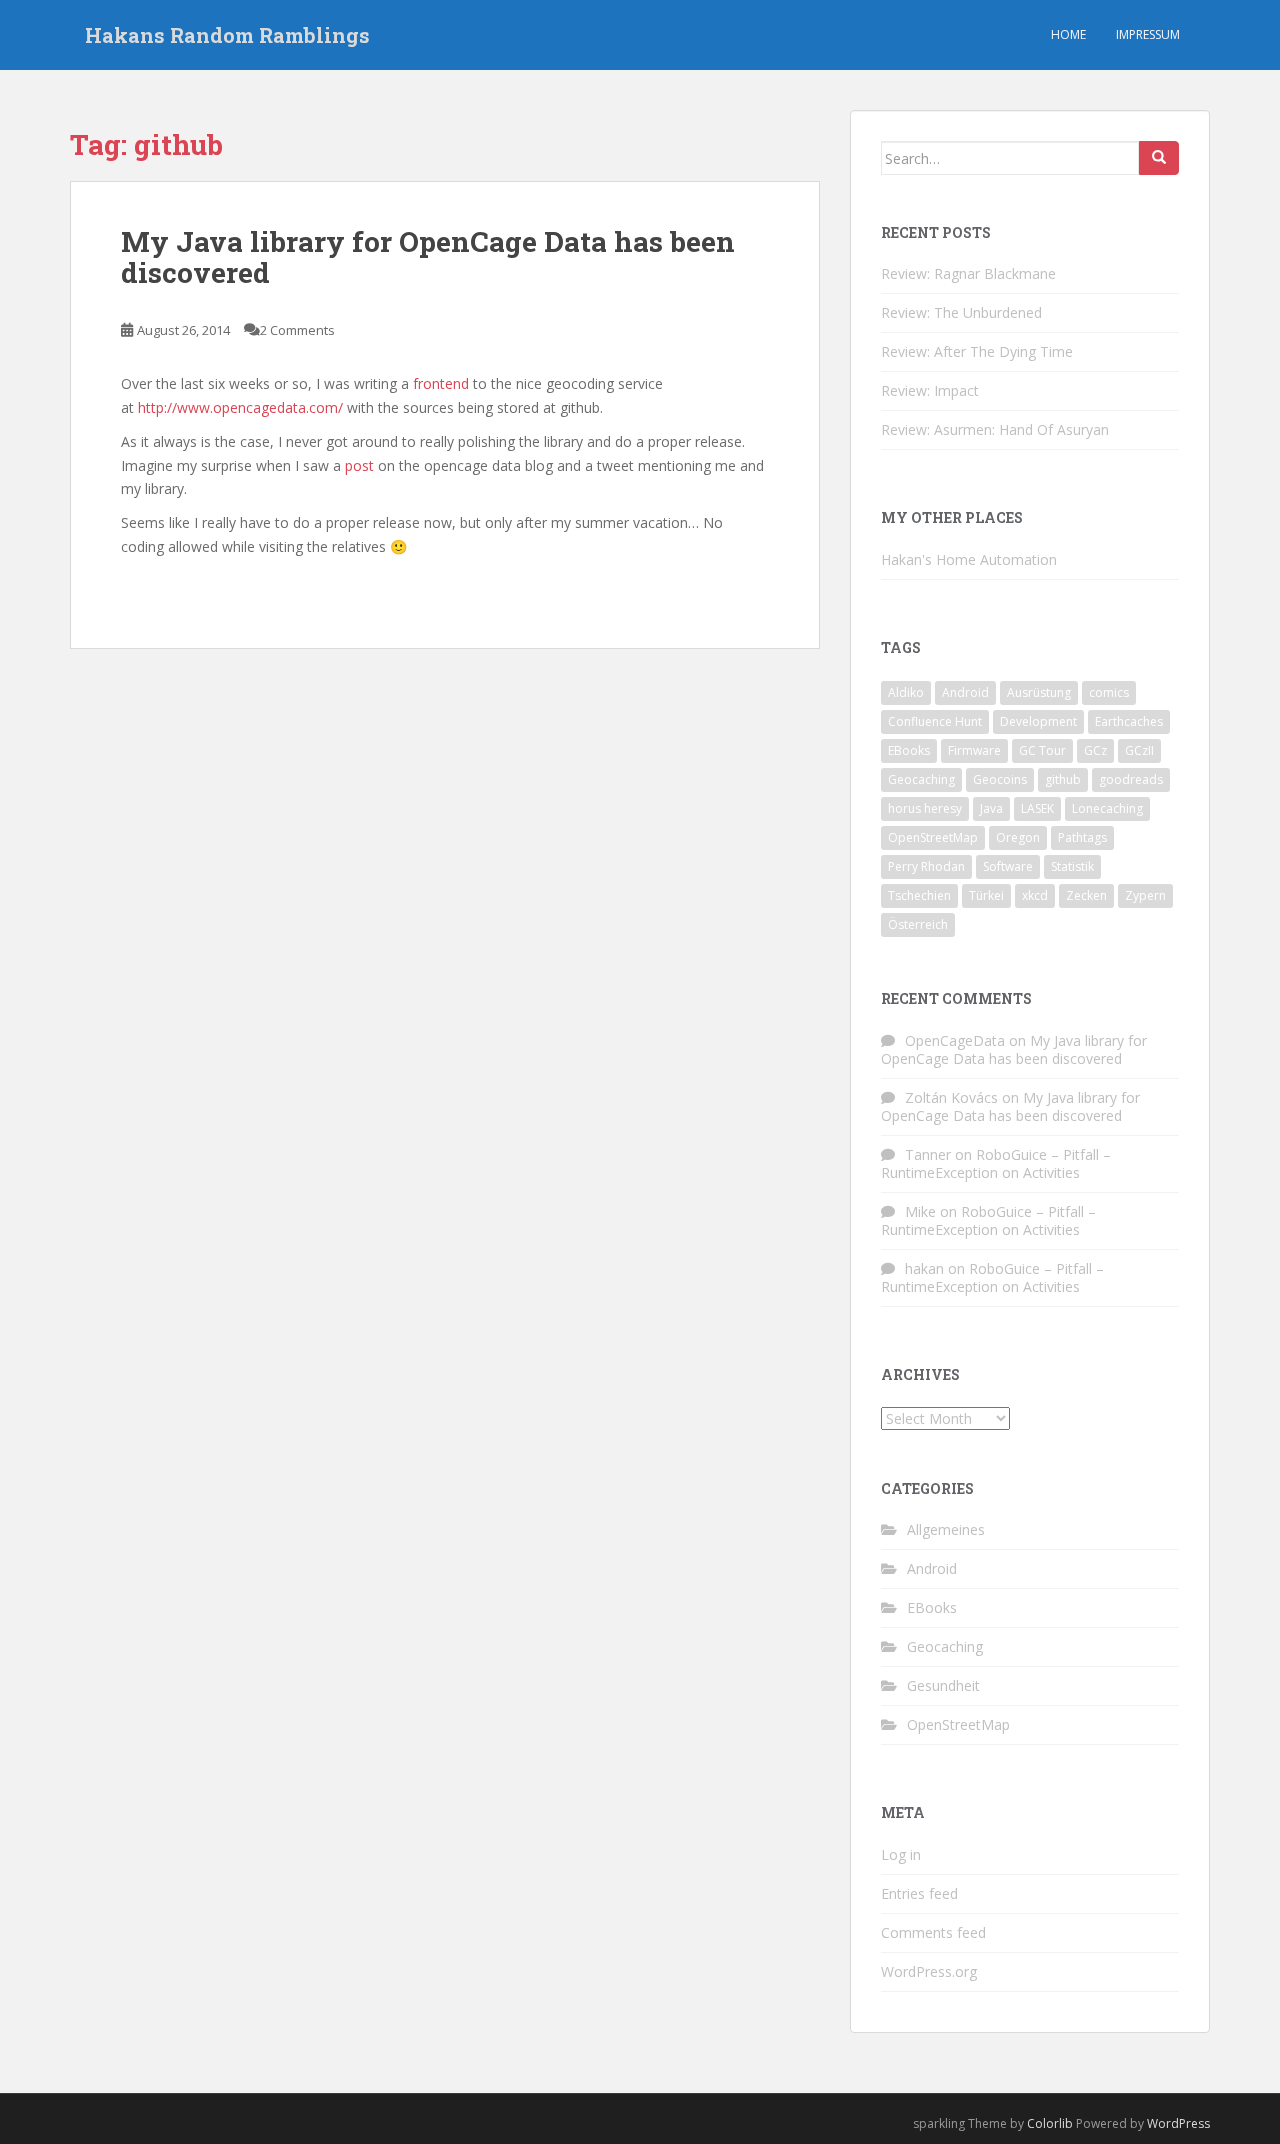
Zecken (1086, 895)
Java (991, 808)
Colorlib (1050, 2123)
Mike (920, 1211)
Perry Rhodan (926, 866)
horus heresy (925, 808)
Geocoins (1000, 779)
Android (965, 692)
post (359, 465)
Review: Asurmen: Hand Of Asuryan (995, 429)
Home (1068, 34)
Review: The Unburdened (961, 312)
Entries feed (919, 1893)
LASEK (1037, 808)
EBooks (909, 750)
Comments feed (933, 1932)
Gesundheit (943, 1685)
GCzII (1139, 750)
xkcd (1035, 895)
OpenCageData (955, 1040)
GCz (1095, 750)
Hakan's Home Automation (969, 559)
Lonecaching (1107, 808)
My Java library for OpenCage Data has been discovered (428, 257)
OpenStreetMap (933, 837)
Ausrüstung (1039, 692)
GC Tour (1042, 750)
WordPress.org (929, 1971)
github (1063, 779)
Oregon (1018, 837)
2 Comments (297, 330)
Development (1038, 721)
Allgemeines (946, 1529)
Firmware (974, 750)
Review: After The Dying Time (977, 351)
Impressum (1148, 34)
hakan (924, 1268)
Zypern (1145, 895)
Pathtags (1082, 837)
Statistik (1072, 866)
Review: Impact (930, 390)
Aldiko (906, 692)
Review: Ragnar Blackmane (968, 273)
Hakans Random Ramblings (227, 35)
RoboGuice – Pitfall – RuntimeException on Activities (996, 1163)
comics (1109, 692)
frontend (441, 383)
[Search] (1159, 158)
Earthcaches (1129, 721)
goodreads (1131, 779)
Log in (901, 1854)
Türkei (986, 895)
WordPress (1178, 2123)
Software (1008, 866)
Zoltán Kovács (951, 1097)
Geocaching (921, 779)
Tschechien (919, 895)
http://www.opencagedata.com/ (242, 407)
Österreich (918, 924)
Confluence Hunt (935, 721)
